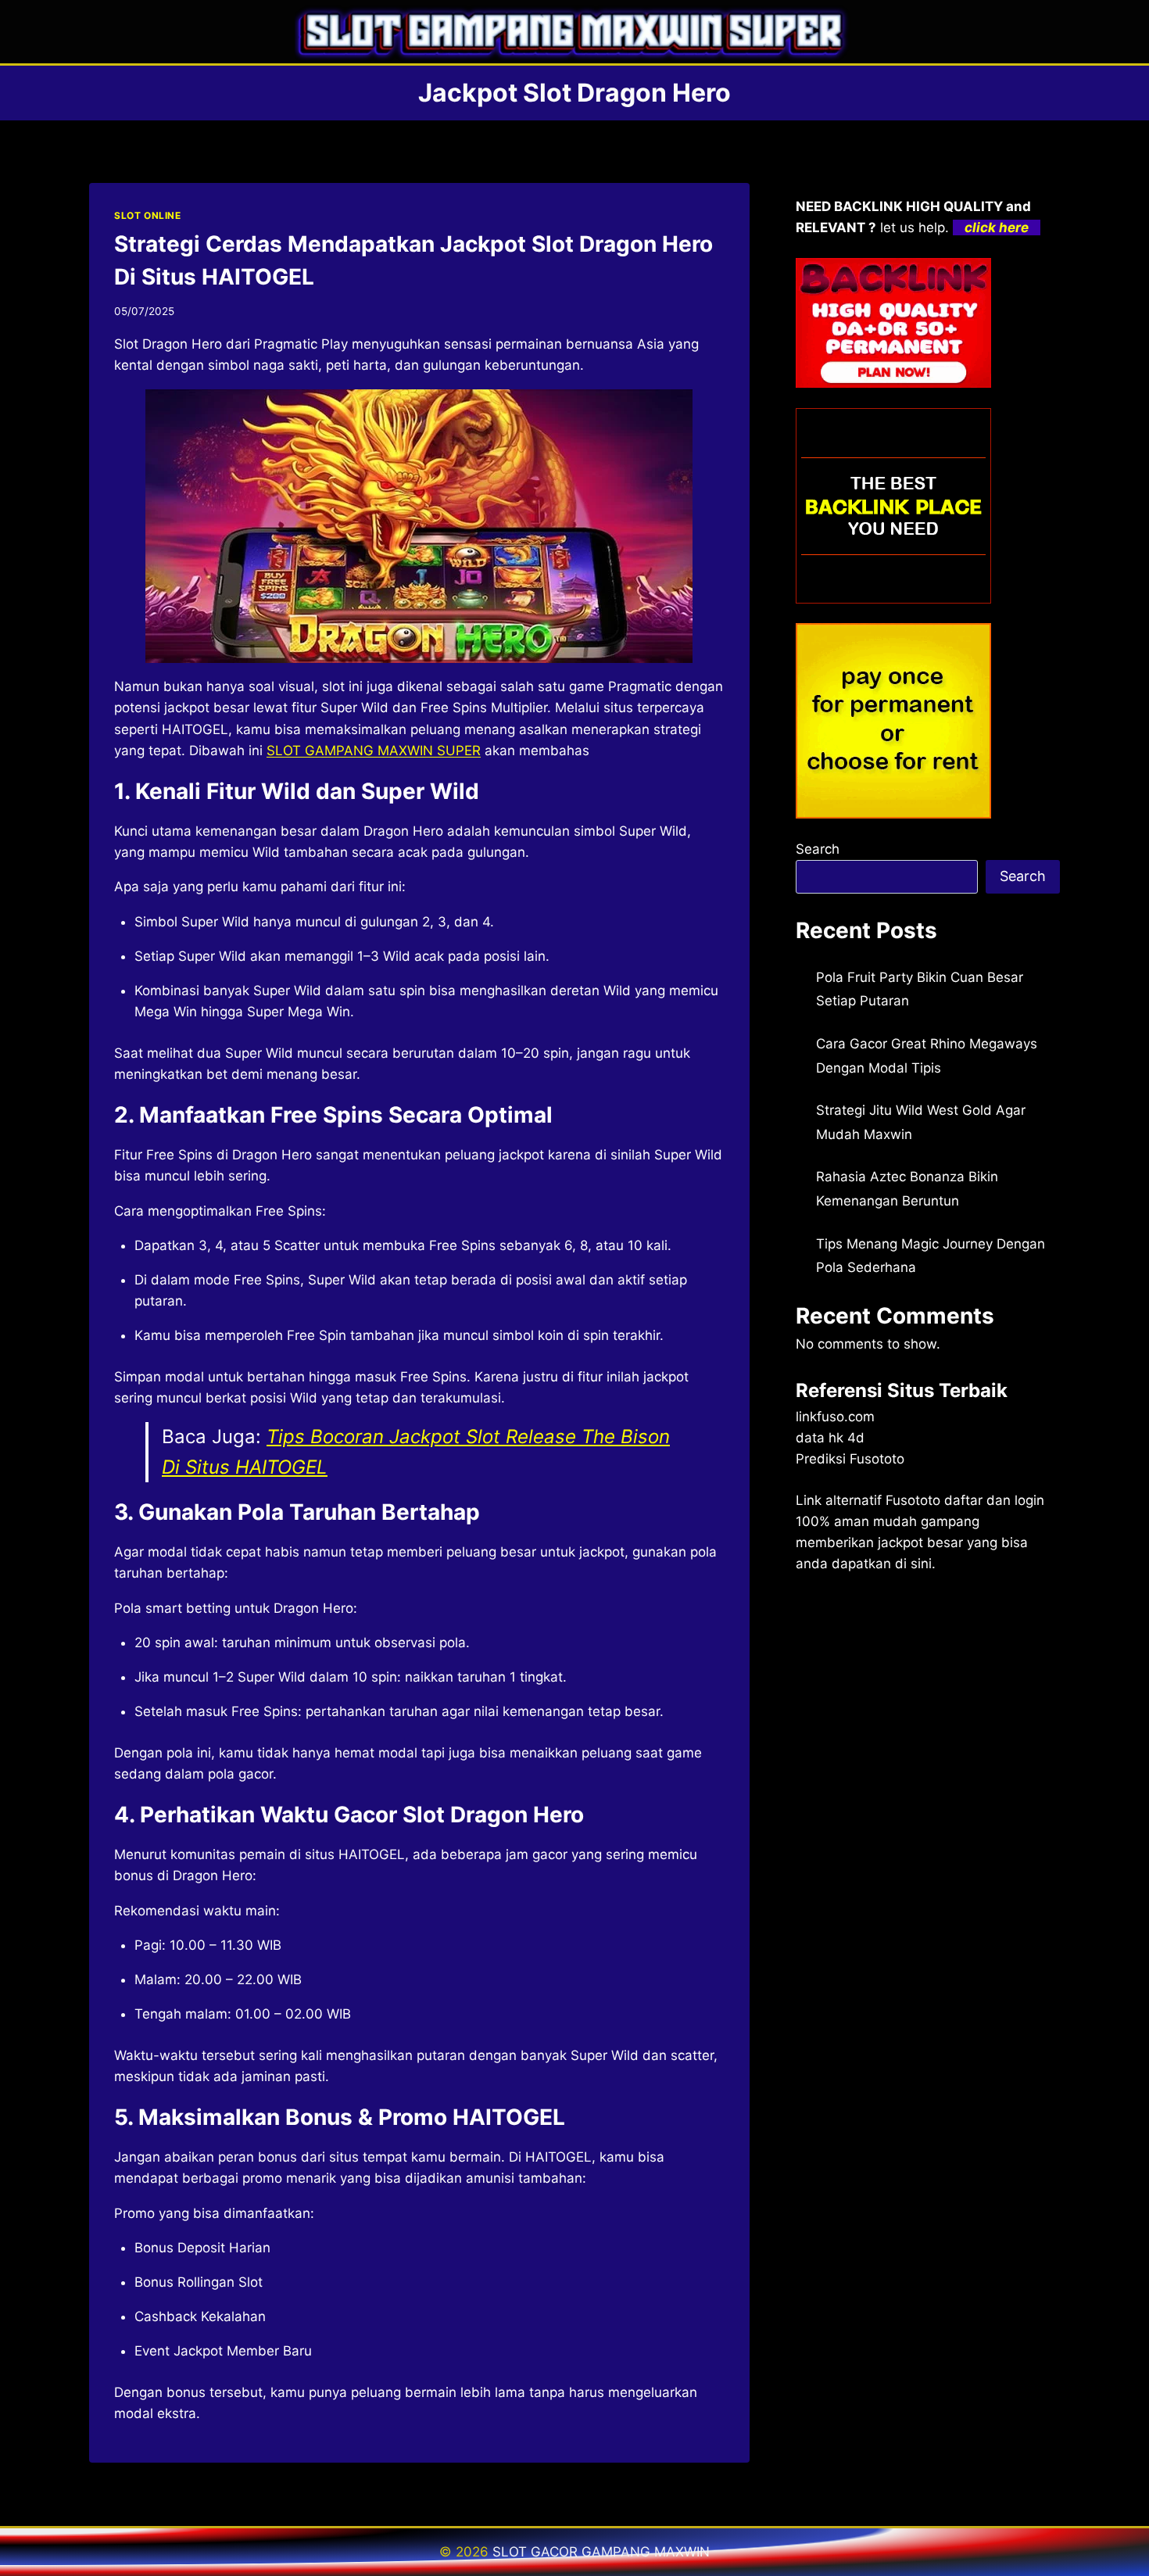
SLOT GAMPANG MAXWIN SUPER (374, 751)
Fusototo (913, 1500)
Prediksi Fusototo (850, 1459)
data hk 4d (830, 1438)
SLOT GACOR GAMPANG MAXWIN (601, 2552)
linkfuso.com (835, 1417)
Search (818, 849)
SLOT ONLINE (148, 215)
